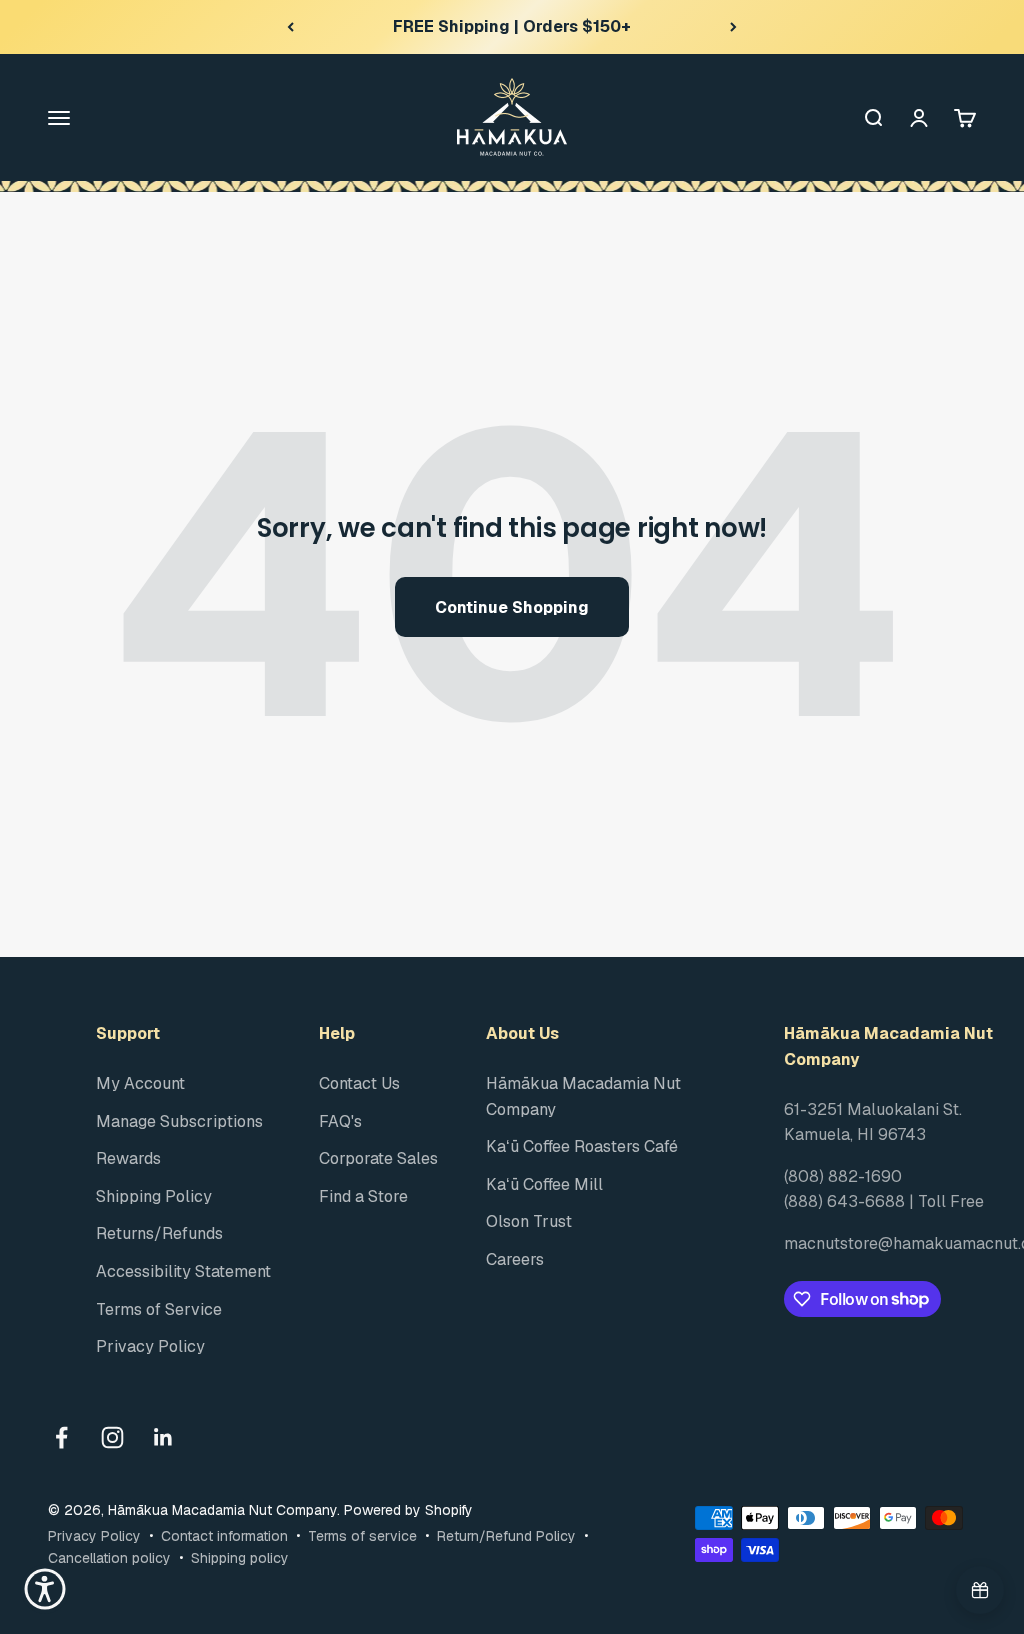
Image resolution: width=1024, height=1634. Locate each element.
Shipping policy (240, 1558)
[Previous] (290, 27)
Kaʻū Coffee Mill (544, 1184)
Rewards (128, 1158)
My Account (140, 1083)
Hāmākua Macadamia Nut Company (583, 1096)
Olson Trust (529, 1221)
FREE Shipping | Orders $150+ (512, 26)
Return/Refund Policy (506, 1536)
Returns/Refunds (159, 1233)
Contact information (224, 1536)
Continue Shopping (512, 607)
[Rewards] (980, 1590)
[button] (45, 1589)
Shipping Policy (154, 1196)
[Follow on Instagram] (112, 1437)
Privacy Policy (150, 1346)
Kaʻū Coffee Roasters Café (582, 1146)
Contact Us (359, 1083)
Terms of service (362, 1536)
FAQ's (340, 1121)
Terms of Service (159, 1309)
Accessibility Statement (183, 1271)
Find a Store (363, 1196)
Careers (515, 1259)
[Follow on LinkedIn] (163, 1437)
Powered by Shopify (408, 1510)
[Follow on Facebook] (61, 1437)
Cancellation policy (109, 1558)
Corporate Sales (378, 1158)
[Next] (733, 27)
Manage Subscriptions (179, 1121)
